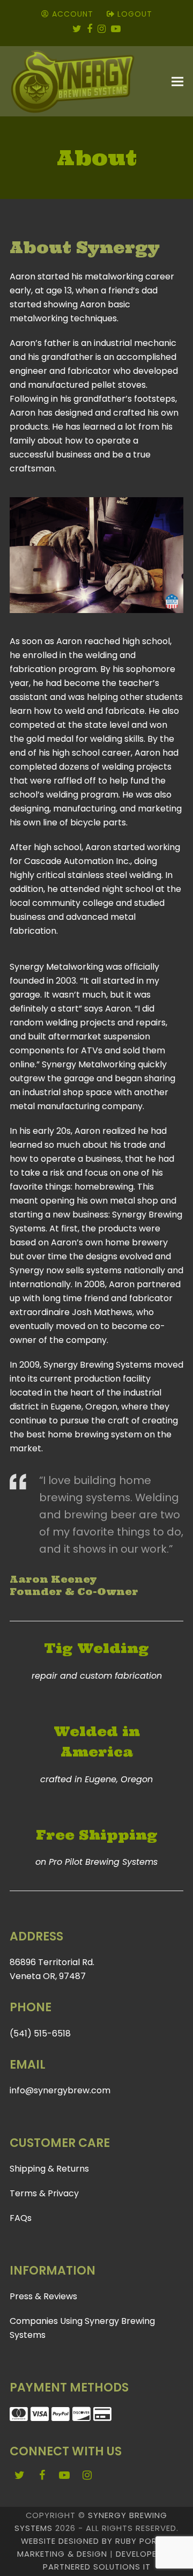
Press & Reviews (43, 2296)
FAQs (21, 2218)
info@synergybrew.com (60, 2090)
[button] (177, 82)
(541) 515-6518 (40, 2034)
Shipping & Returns (49, 2169)
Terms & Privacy (44, 2193)
